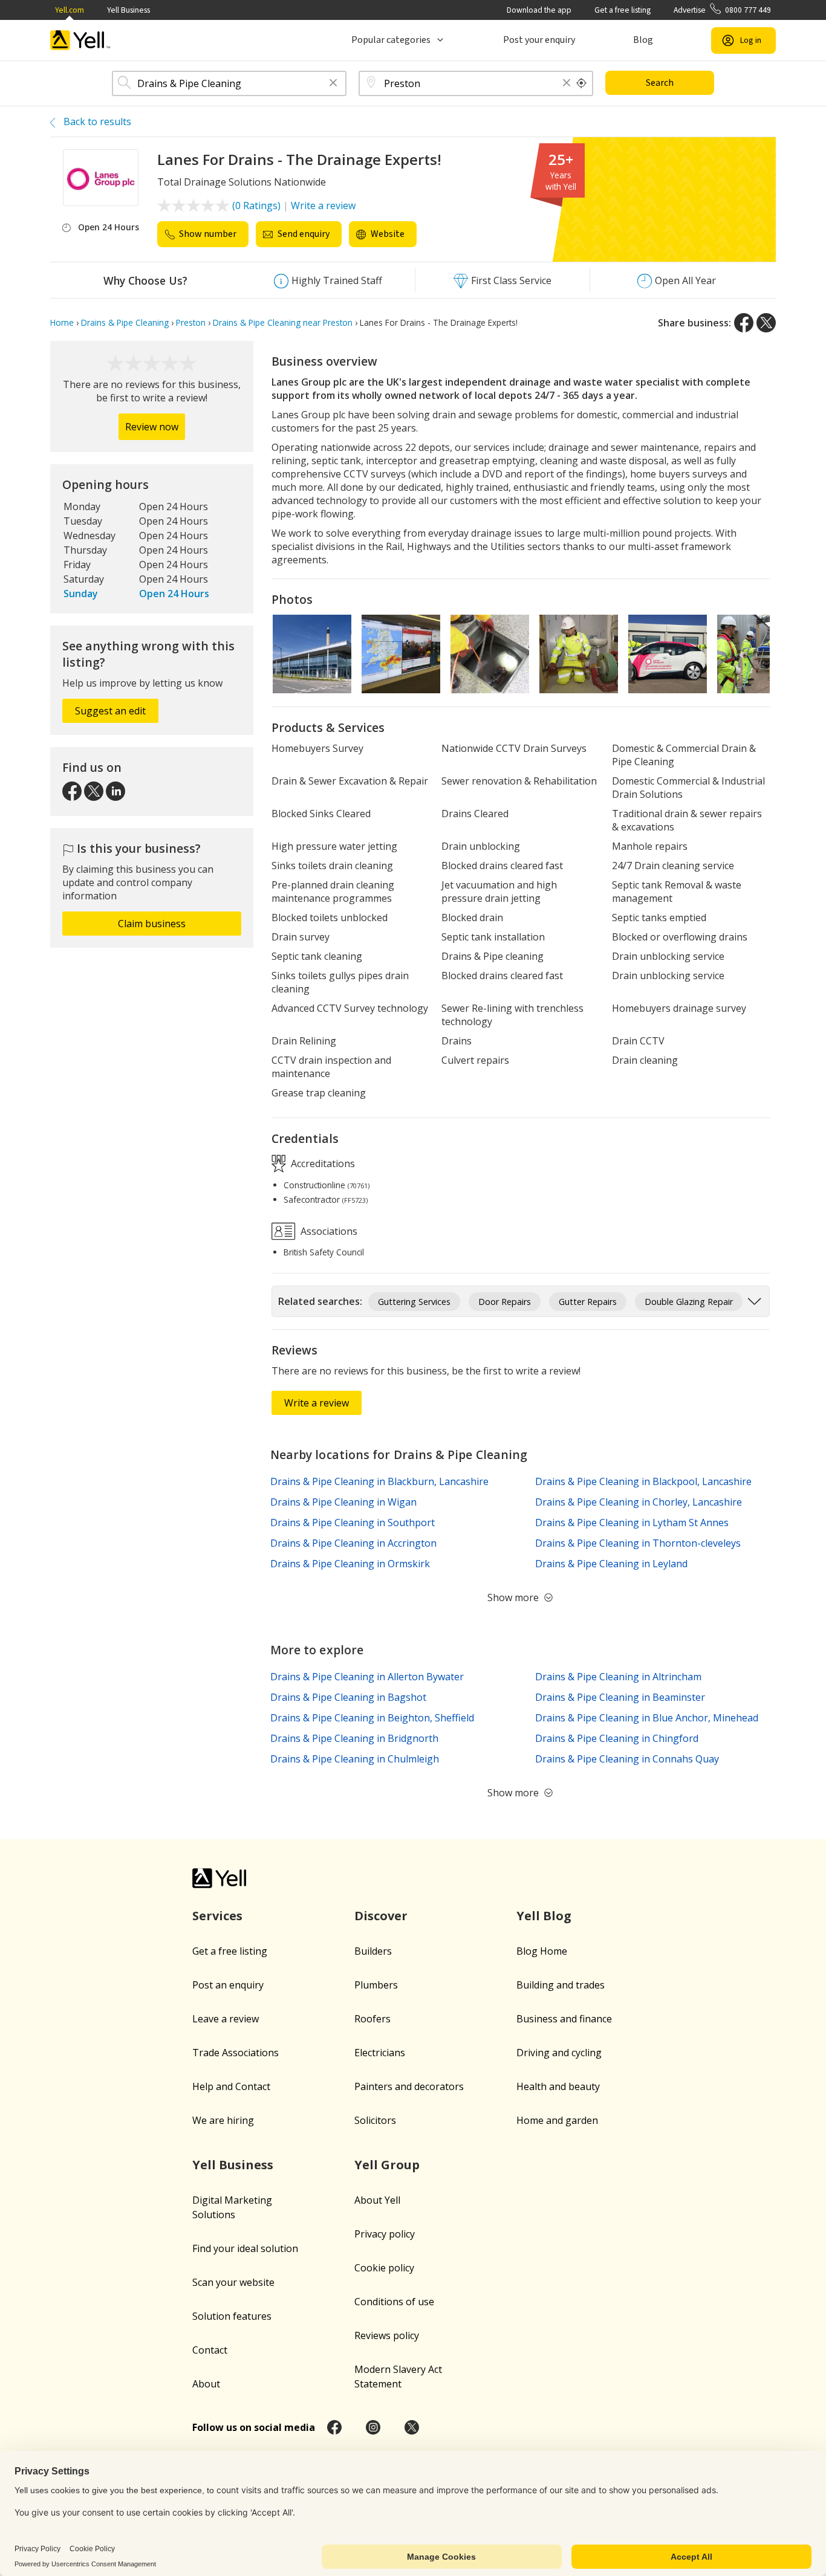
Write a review (323, 205)
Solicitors (375, 2120)
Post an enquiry (228, 1985)
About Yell (377, 2200)
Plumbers (376, 1985)
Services (217, 1916)
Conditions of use (394, 2302)
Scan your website (233, 2282)
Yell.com (70, 10)
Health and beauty (558, 2086)
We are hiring (223, 2120)
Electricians (380, 2053)
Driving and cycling (559, 2053)
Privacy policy (385, 2234)
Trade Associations (236, 2053)
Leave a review (226, 2019)
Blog (643, 40)
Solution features (232, 2316)
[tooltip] (582, 83)
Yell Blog (544, 1916)
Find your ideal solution (245, 2248)
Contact (210, 2350)
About (206, 2384)
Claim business (152, 924)
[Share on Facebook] (744, 323)
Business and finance (564, 2019)
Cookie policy (384, 2268)
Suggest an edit (110, 711)
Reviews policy (387, 2335)
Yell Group (387, 2165)
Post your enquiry (539, 40)
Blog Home (542, 1951)
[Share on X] (766, 323)
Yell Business (128, 10)
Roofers (372, 2019)
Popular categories (391, 40)
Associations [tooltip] (328, 1231)
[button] (333, 84)
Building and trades (561, 1985)
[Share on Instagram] (373, 2427)
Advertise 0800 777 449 (722, 10)
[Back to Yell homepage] (80, 40)
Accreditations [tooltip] (322, 1163)
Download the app (539, 10)
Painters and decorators (409, 2086)
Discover (381, 1916)
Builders (373, 1951)
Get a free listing (623, 10)
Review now (152, 427)
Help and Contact (231, 2086)
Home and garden (557, 2120)
